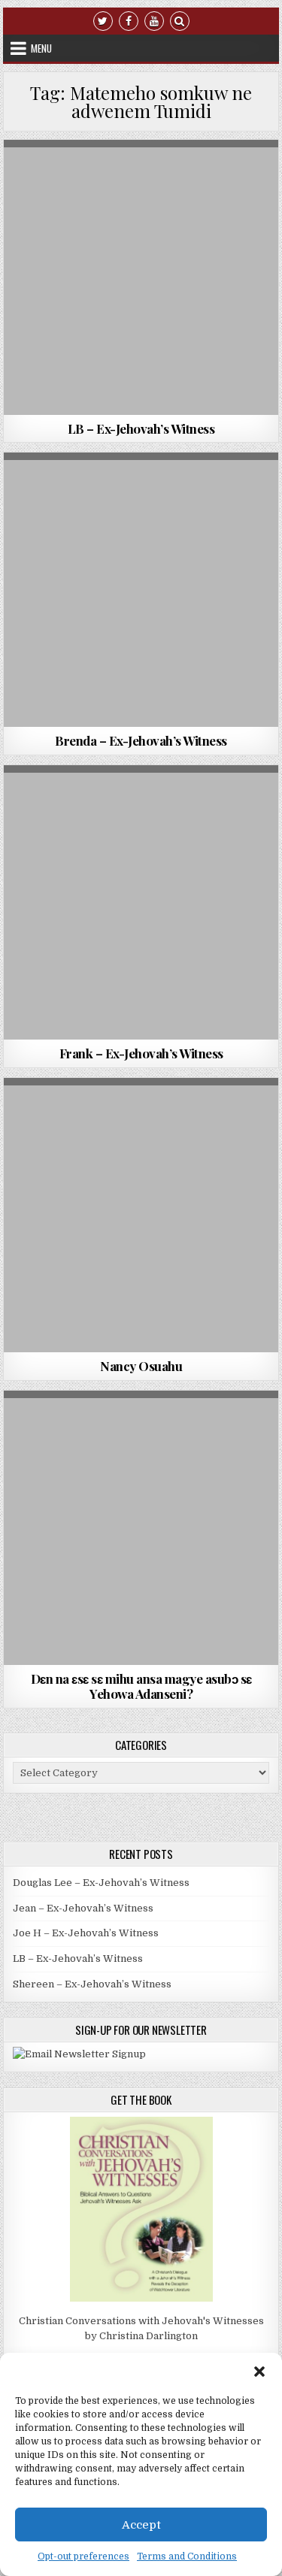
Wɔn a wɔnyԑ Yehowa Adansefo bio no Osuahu (141, 192)
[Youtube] (154, 20)
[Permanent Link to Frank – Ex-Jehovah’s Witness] (141, 903)
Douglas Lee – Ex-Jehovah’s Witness (101, 1883)
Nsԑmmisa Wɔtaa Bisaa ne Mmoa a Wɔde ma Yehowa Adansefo (141, 1442)
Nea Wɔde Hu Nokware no (139, 1427)
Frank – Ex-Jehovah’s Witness (141, 1053)
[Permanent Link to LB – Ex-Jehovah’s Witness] (141, 277)
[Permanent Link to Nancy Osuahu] (141, 1215)
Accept (141, 2525)
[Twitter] (103, 20)
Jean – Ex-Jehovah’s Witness (83, 1908)
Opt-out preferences (83, 2556)
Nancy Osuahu (141, 1366)
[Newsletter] (79, 2054)
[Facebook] (129, 20)
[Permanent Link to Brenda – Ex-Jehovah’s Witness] (141, 590)
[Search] (180, 20)
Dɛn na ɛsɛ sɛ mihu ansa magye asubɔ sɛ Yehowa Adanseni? (141, 1686)
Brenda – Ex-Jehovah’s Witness (141, 740)
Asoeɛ (94, 1114)
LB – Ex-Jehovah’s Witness (141, 428)
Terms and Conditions (187, 2556)
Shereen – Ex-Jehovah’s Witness (92, 1984)
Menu (41, 48)
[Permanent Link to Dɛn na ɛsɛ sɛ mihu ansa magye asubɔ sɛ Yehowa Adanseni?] (141, 1528)
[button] (259, 2372)
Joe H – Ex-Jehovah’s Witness (86, 1933)
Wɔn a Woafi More (139, 176)
